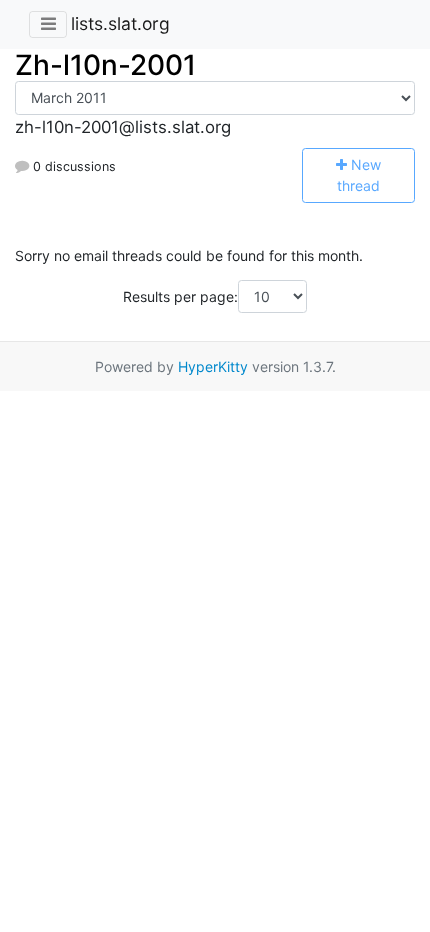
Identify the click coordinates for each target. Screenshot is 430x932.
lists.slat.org (120, 23)
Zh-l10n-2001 (105, 65)
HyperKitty (213, 366)
